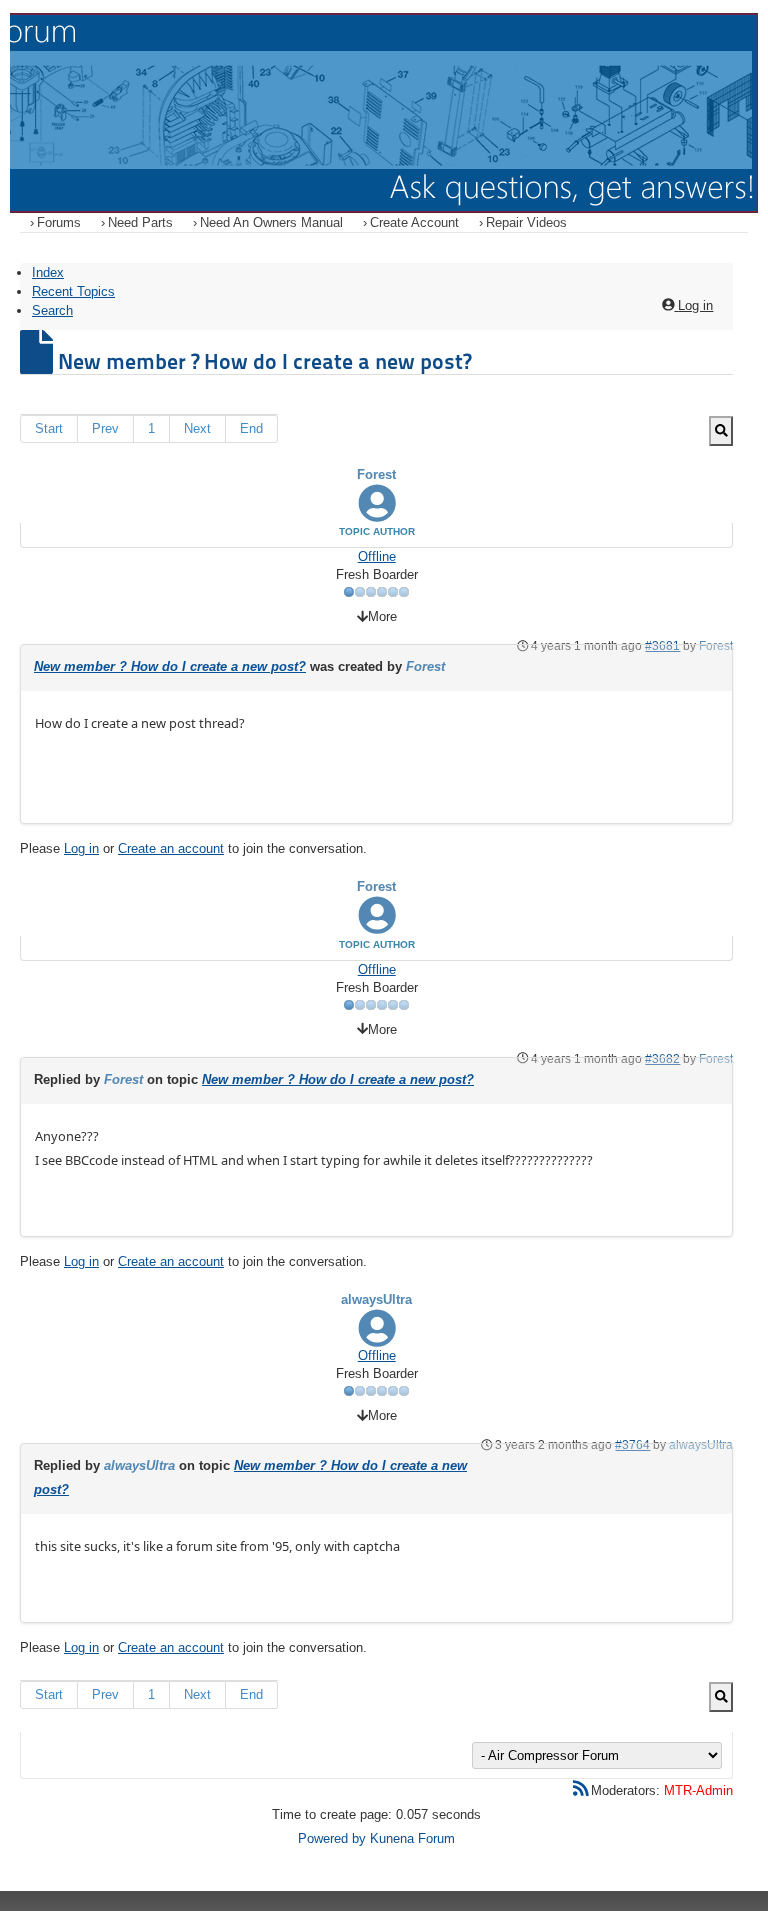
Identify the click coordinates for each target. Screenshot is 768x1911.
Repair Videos (526, 222)
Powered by (332, 1838)
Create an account (171, 848)
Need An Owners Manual (271, 222)
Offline (377, 556)
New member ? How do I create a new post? (170, 666)
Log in (81, 848)
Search (52, 310)
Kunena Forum (412, 1838)
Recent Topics (73, 291)
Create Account (414, 222)
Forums (59, 222)
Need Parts (140, 222)
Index (48, 272)
